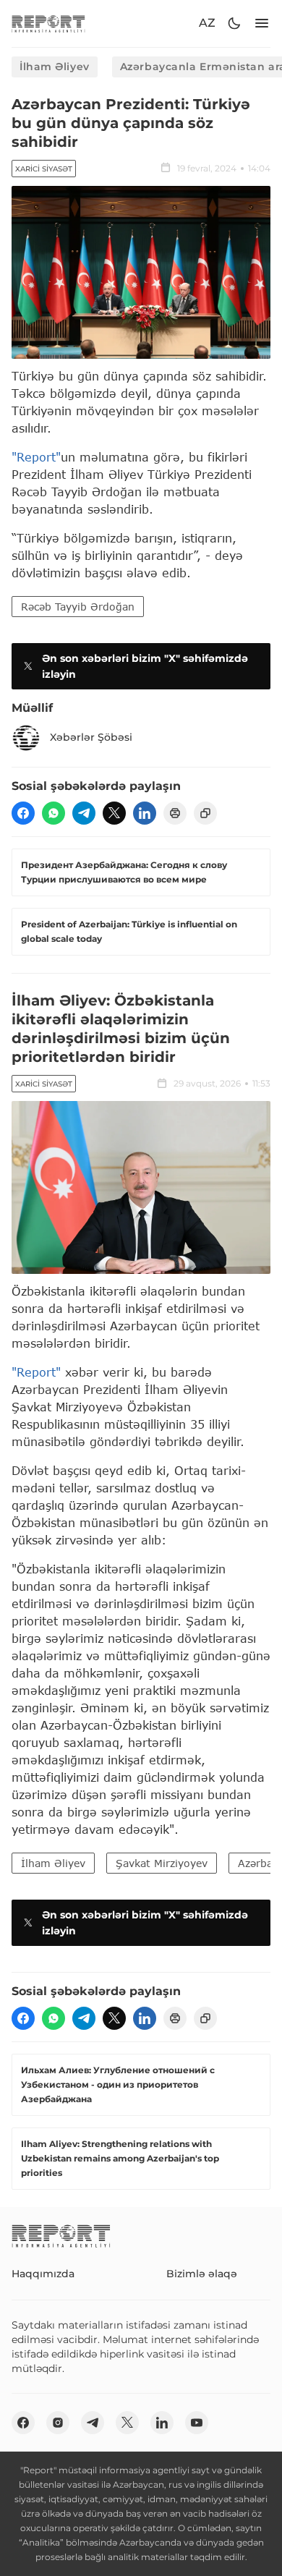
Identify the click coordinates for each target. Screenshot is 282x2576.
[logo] (48, 24)
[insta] (58, 2423)
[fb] (23, 813)
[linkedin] (145, 813)
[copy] (205, 813)
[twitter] (114, 813)
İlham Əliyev (55, 67)
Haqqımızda (43, 2274)
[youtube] (197, 2423)
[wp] (54, 813)
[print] (175, 813)
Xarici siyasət (44, 169)
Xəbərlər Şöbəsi (91, 737)
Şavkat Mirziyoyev (162, 1863)
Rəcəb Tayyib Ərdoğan (78, 607)
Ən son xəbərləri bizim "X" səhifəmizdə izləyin (145, 666)
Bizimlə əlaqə (202, 2274)
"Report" (36, 457)
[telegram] (84, 813)
